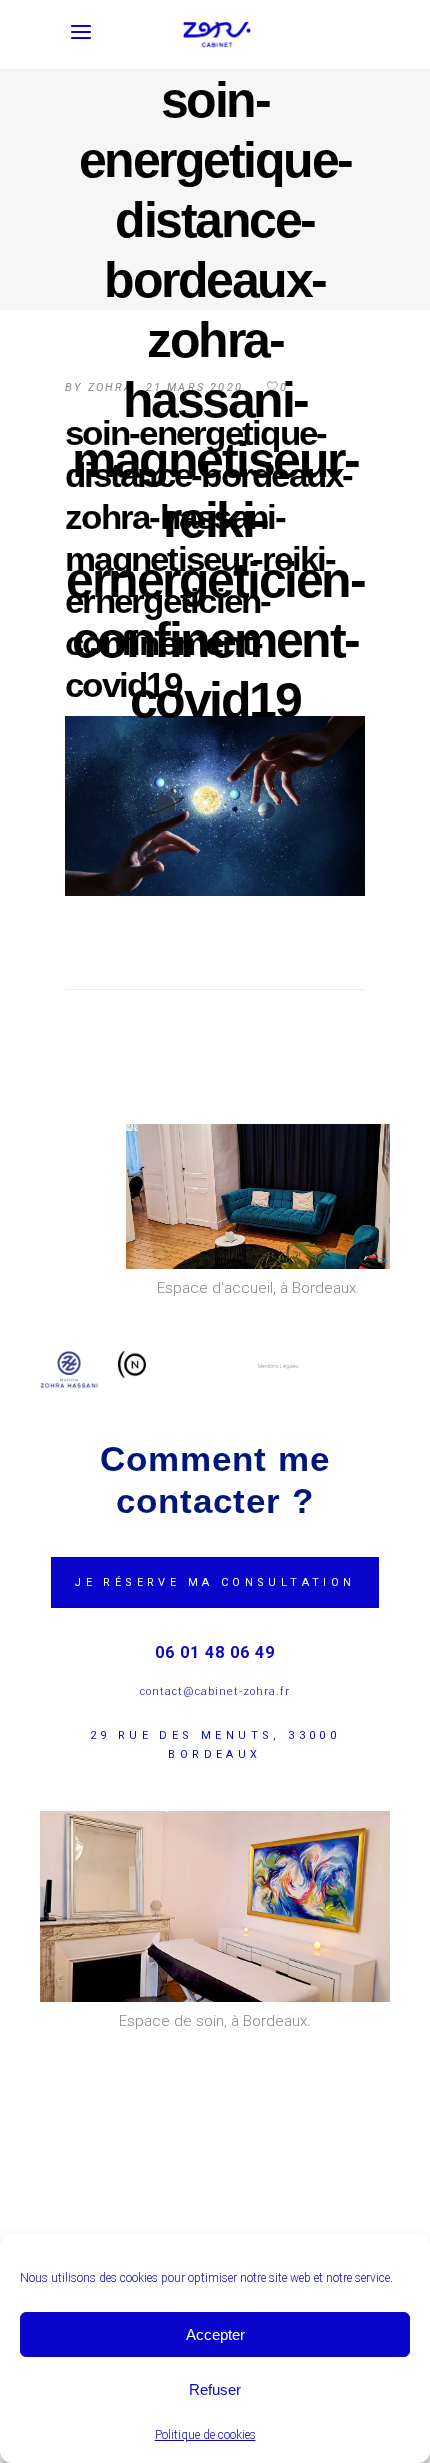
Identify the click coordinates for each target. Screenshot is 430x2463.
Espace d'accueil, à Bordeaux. (258, 1288)
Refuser (215, 2389)
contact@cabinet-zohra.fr (215, 1691)
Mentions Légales (278, 1366)
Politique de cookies (205, 2435)
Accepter (215, 2334)
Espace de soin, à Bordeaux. (215, 2021)
